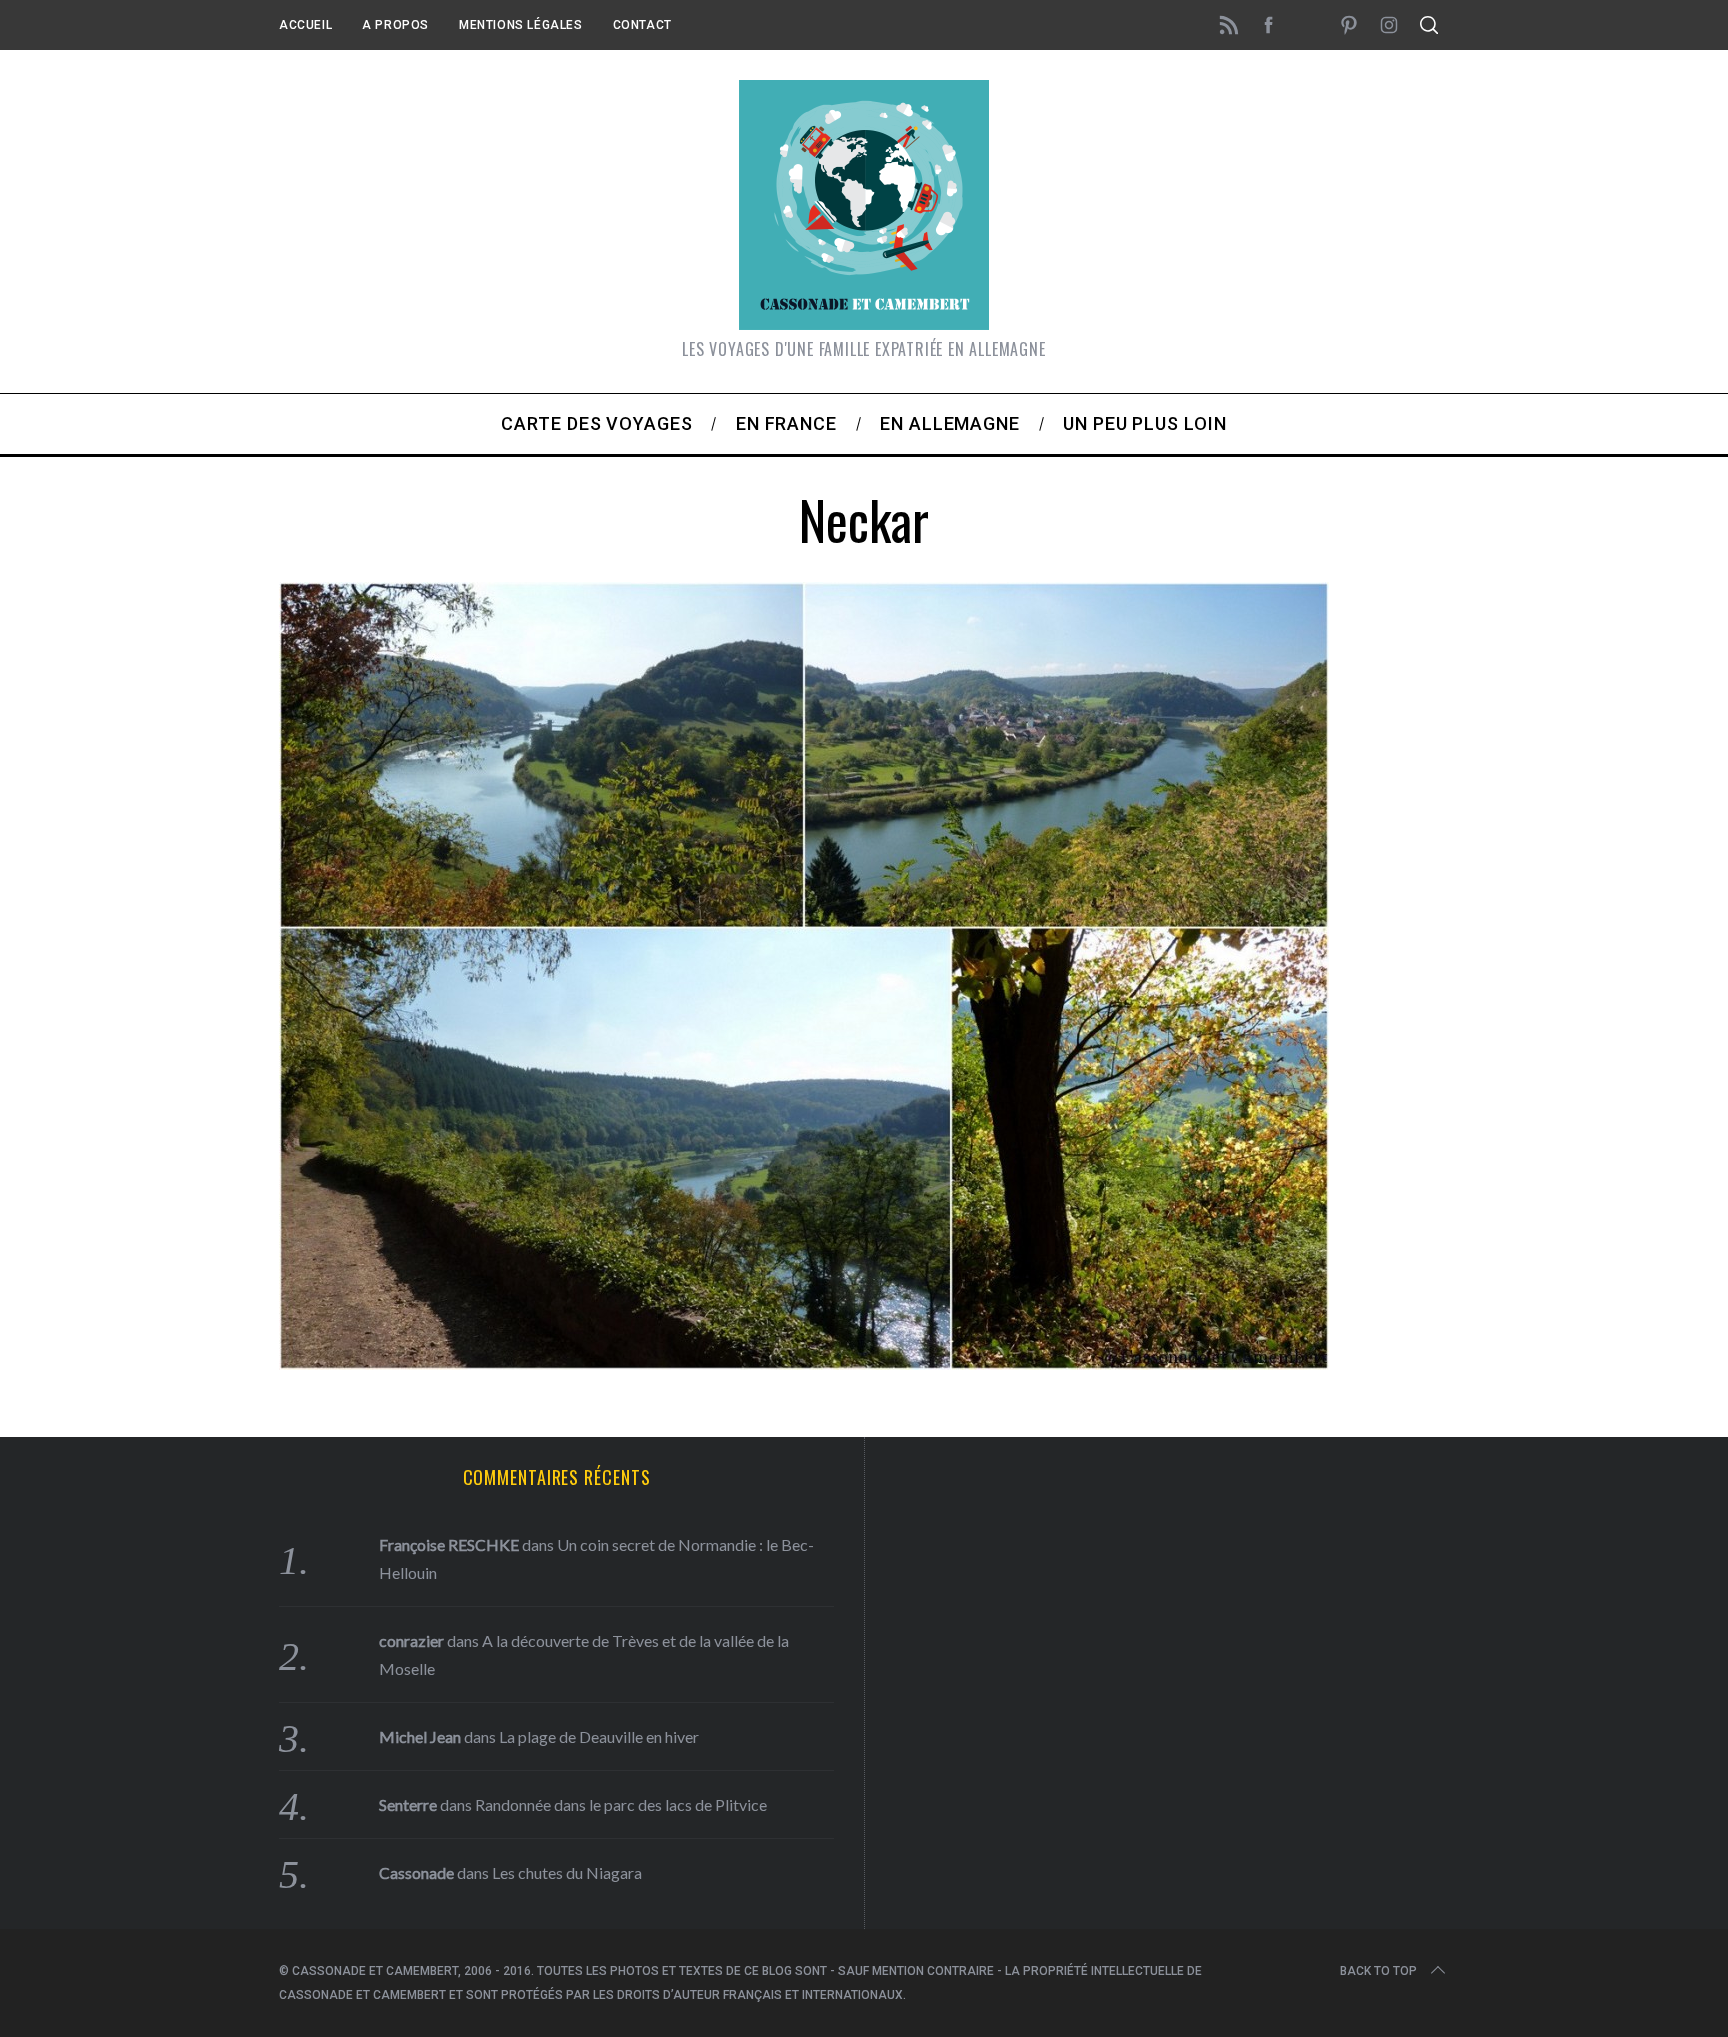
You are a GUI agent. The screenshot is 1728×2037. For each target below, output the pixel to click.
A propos (395, 25)
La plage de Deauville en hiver (599, 1736)
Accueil (305, 25)
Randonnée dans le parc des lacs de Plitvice (621, 1804)
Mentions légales (521, 25)
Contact (642, 25)
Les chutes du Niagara (567, 1872)
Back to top (1378, 1971)
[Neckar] (804, 1363)
